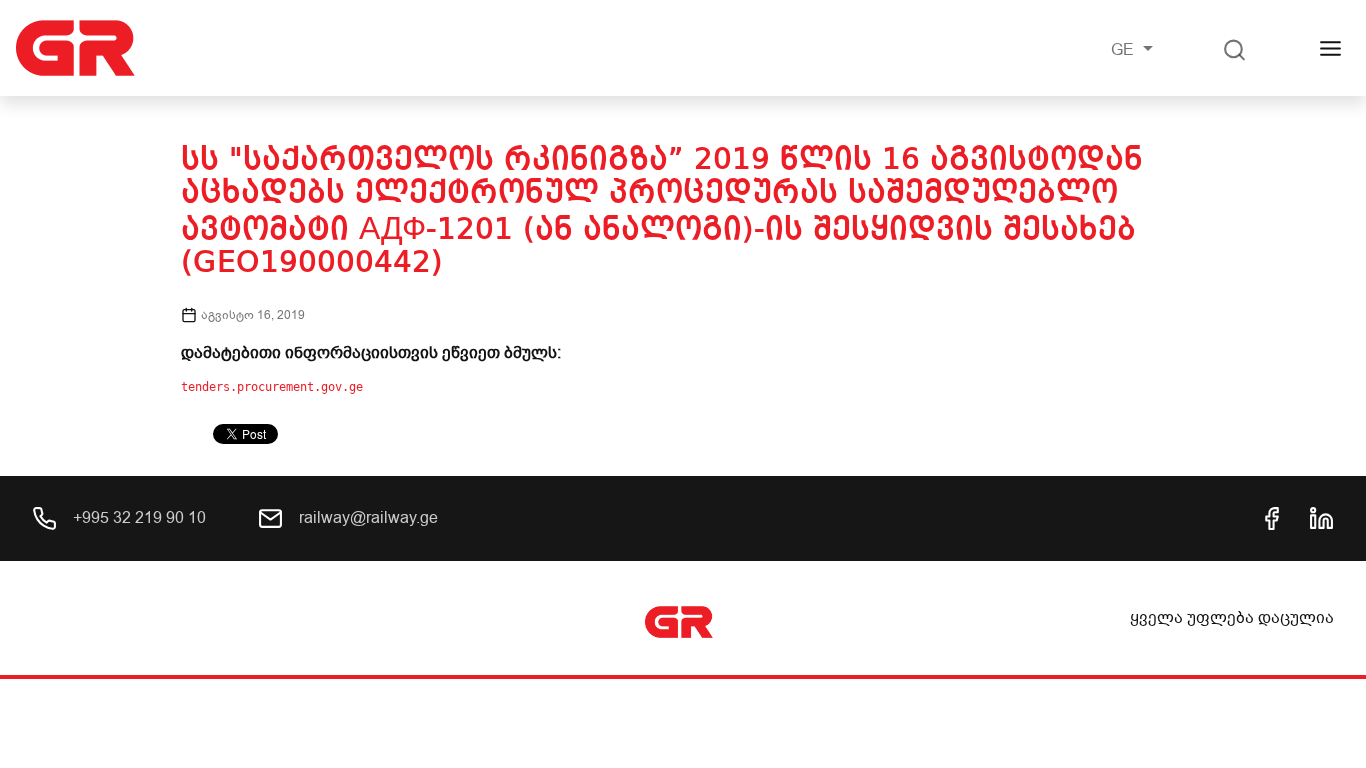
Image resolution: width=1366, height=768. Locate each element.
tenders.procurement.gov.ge (272, 387)
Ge (1124, 50)
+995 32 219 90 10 (137, 518)
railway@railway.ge (366, 518)
